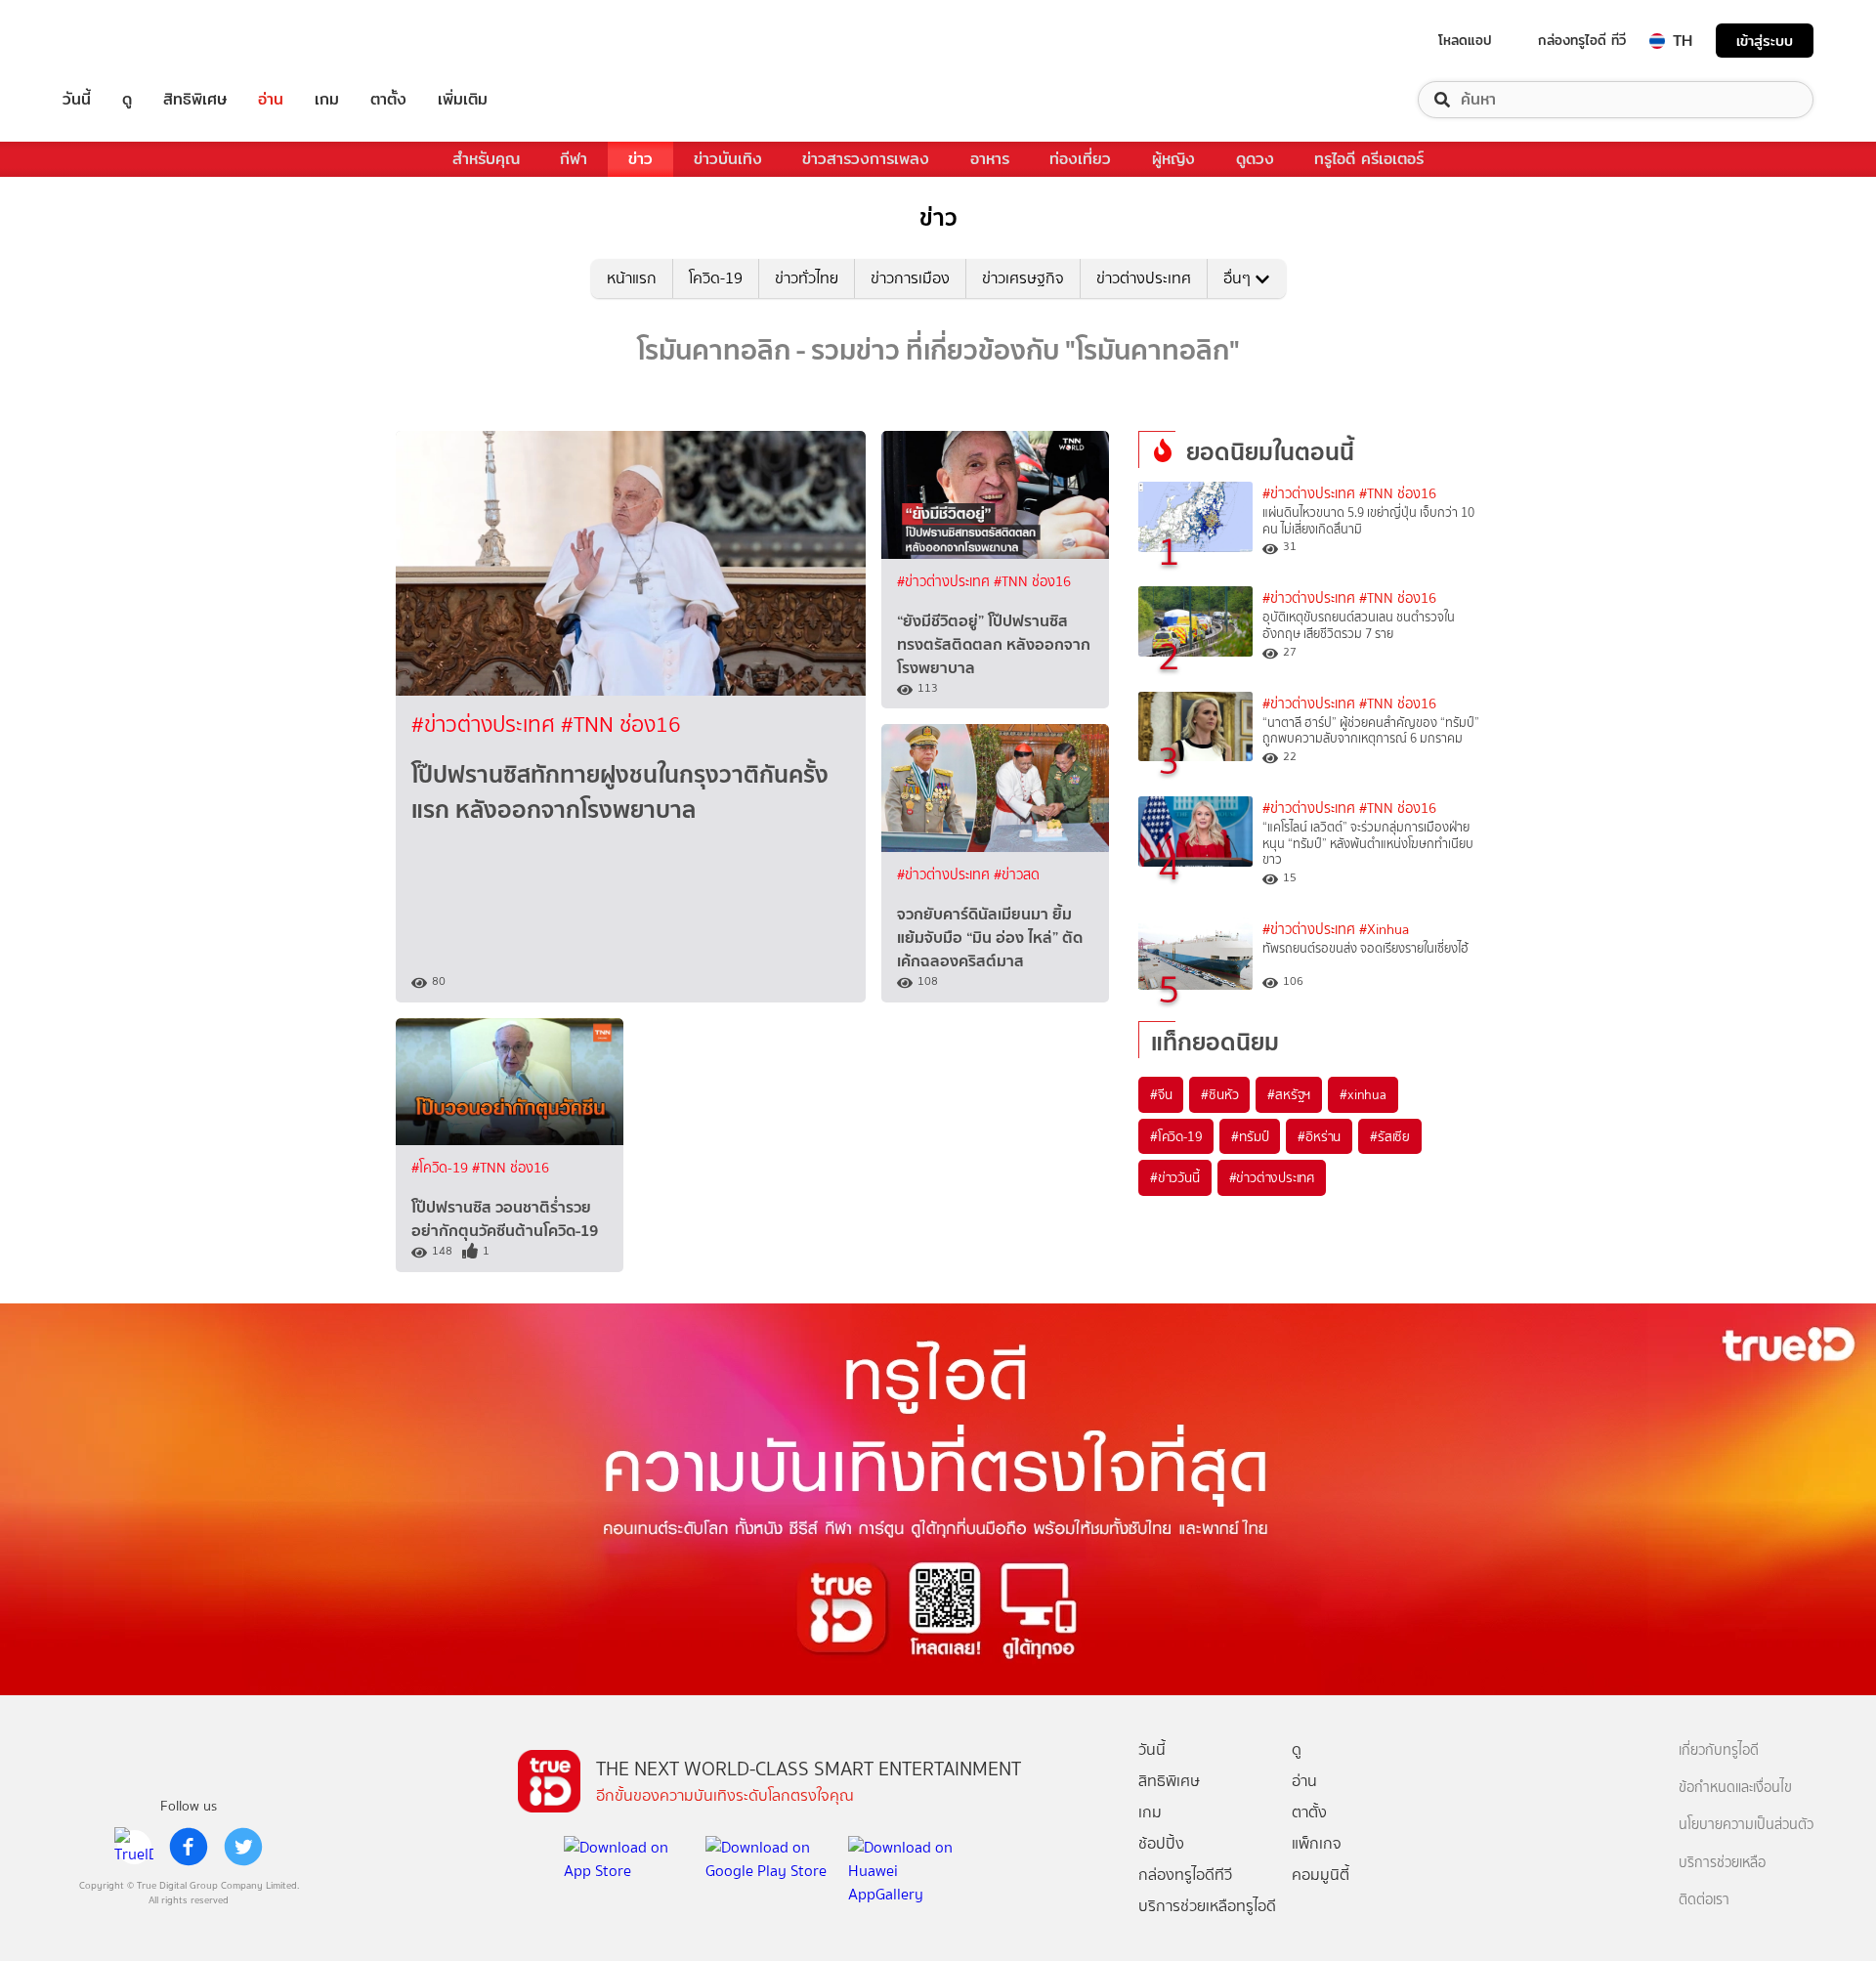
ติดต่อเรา (1704, 1900)
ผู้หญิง (1173, 159)
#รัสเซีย (1390, 1136)
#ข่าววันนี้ (1175, 1177)
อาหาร (990, 159)
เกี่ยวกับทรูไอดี (1719, 1750)
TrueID (121, 41)
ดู (127, 100)
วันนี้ (77, 100)
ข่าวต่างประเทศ (1144, 278)
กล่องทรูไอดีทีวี (1185, 1875)
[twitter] (243, 1847)
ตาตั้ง (388, 100)
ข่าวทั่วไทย (807, 278)
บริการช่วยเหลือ (1722, 1863)
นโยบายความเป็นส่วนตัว (1746, 1825)
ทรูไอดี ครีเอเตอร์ (1369, 159)
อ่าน (271, 100)
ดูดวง (1255, 159)
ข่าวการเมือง (910, 278)
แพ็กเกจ (1317, 1843)
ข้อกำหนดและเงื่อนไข (1735, 1788)
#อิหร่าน (1319, 1136)
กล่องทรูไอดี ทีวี (1582, 40)
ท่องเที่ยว (1080, 159)
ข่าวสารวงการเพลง (866, 159)
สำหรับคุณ (486, 159)
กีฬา (574, 159)
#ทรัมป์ (1250, 1136)
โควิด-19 (716, 278)
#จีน (1161, 1094)
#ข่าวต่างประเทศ (486, 725)
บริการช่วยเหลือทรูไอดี (1207, 1906)
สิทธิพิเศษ (195, 100)
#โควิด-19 (442, 1168)
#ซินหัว (1219, 1094)
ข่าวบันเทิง (728, 159)
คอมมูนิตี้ (1321, 1875)
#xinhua (1363, 1094)
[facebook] (189, 1847)
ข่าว (640, 159)
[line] (134, 1847)
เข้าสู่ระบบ (1765, 41)
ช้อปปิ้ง (1161, 1843)
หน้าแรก (632, 278)
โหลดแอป (1465, 40)
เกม (327, 100)
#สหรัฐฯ (1289, 1094)
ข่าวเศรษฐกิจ (1023, 278)
